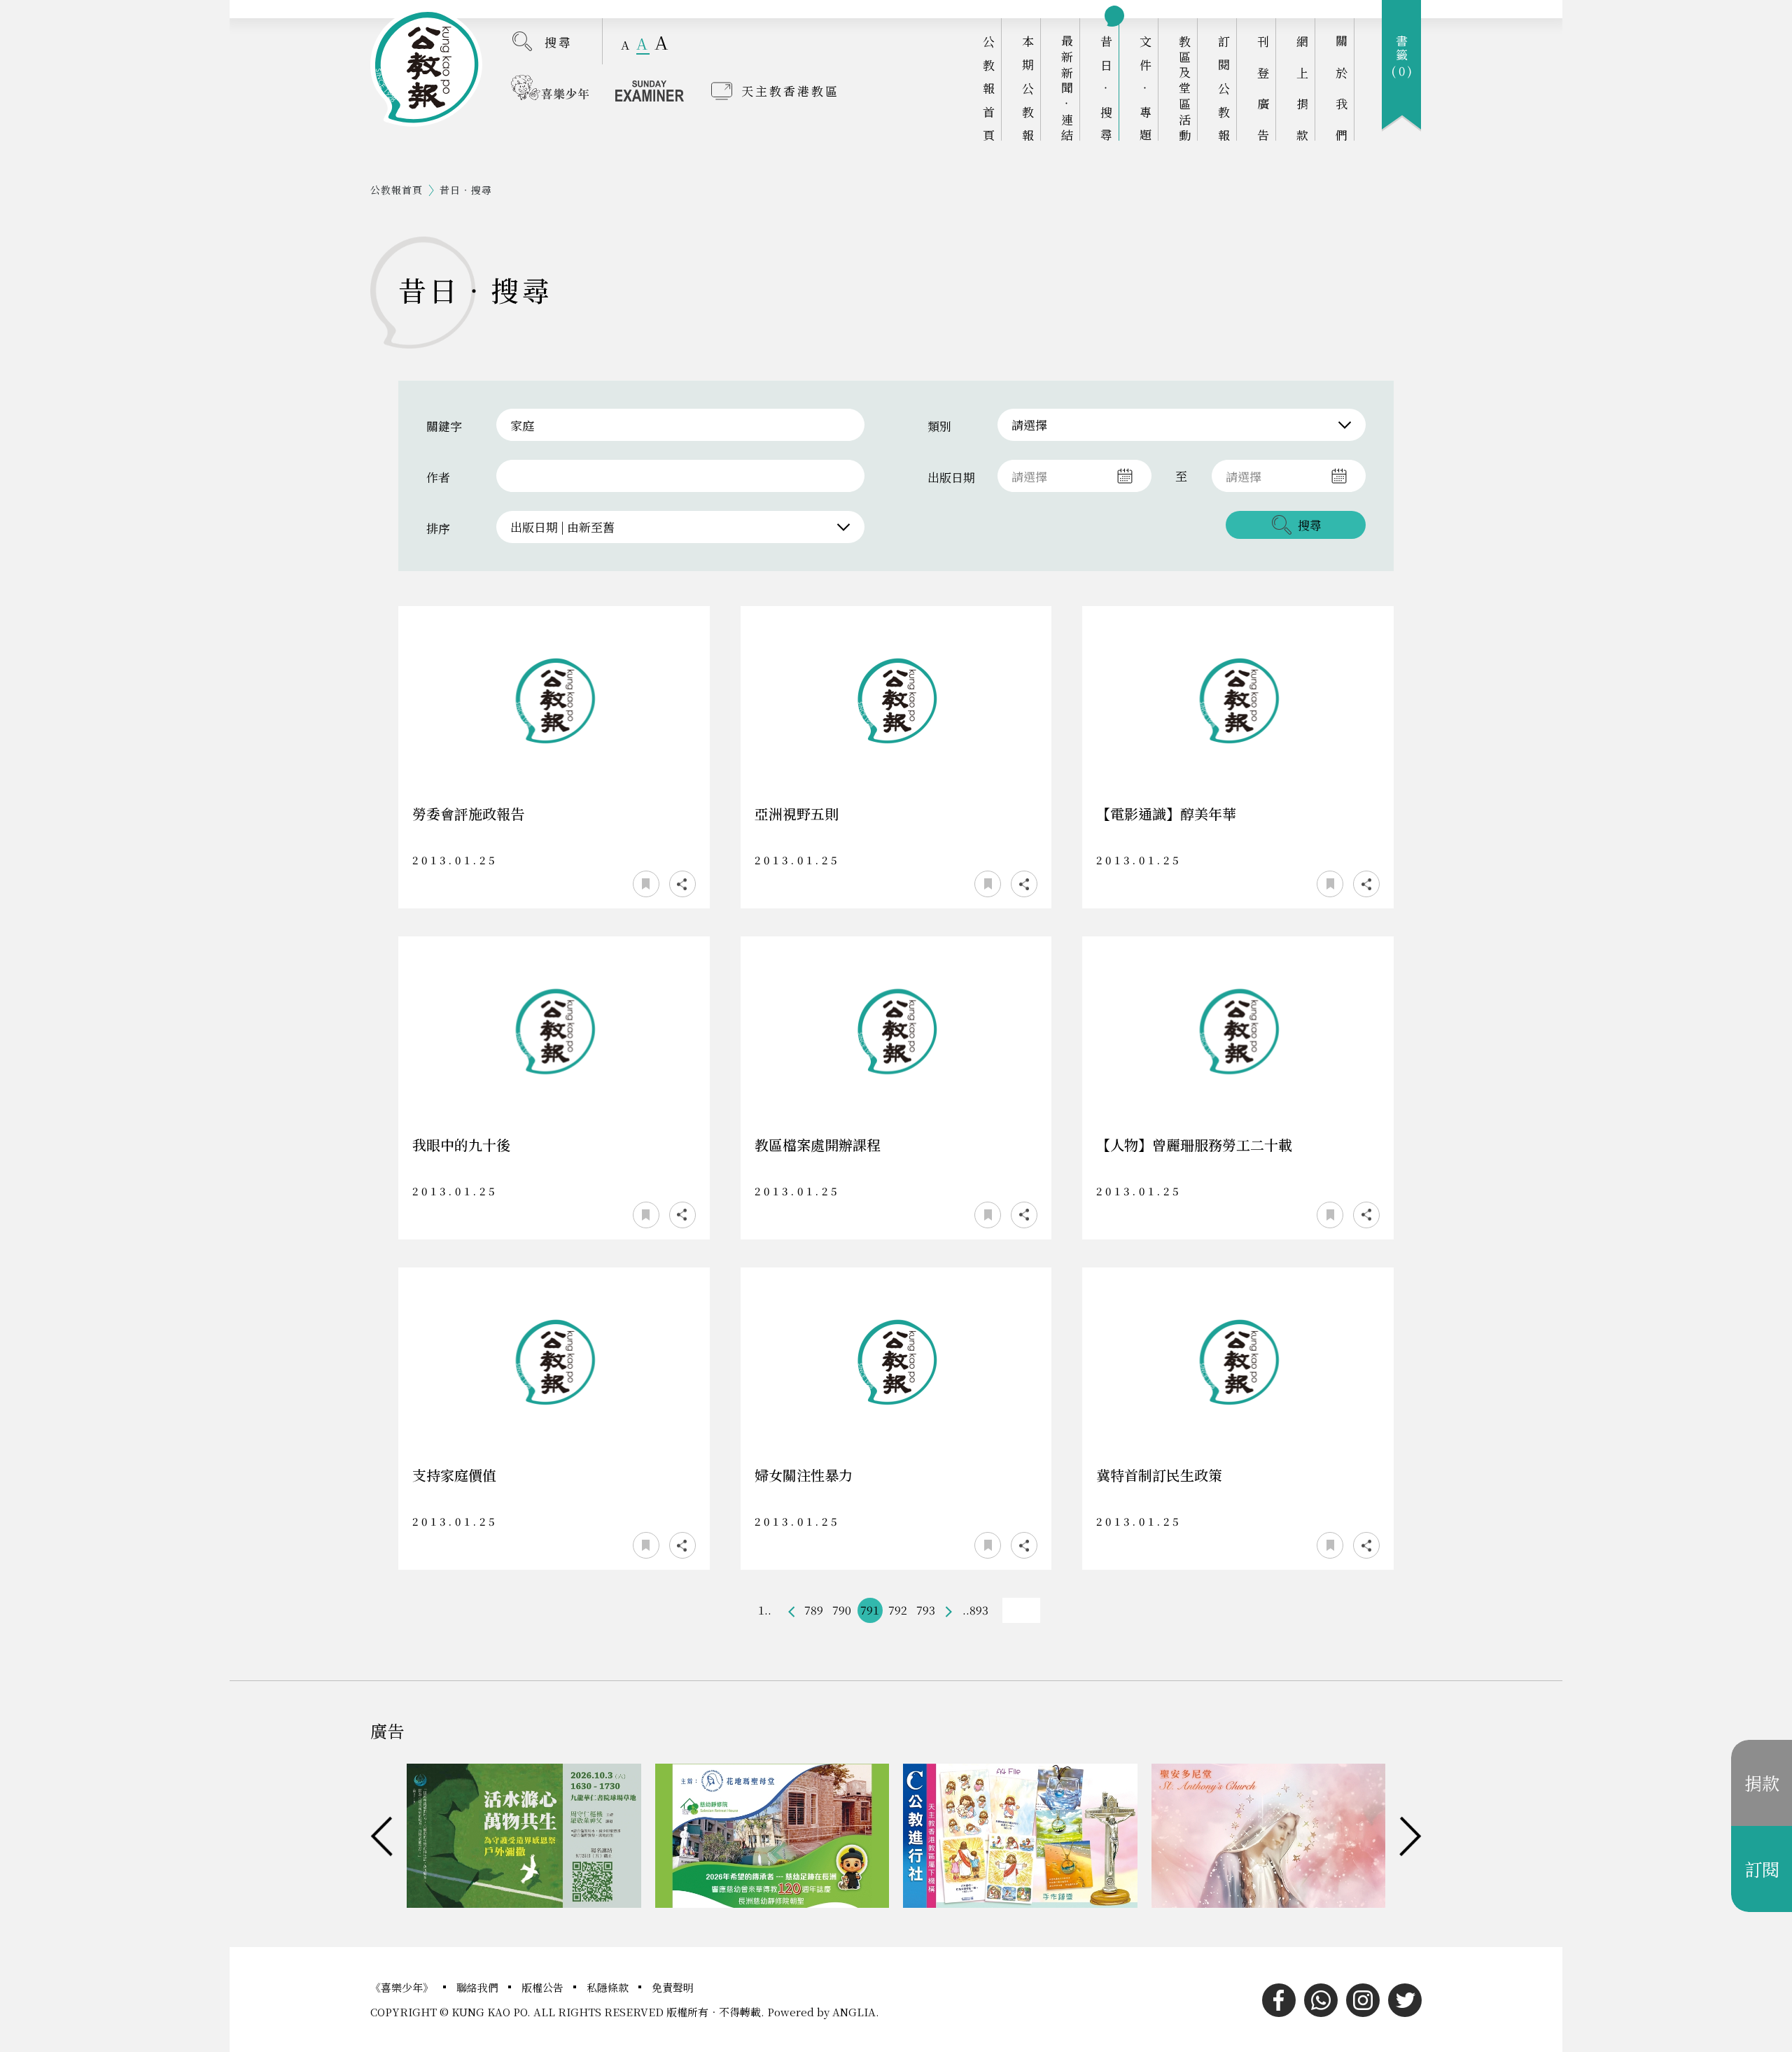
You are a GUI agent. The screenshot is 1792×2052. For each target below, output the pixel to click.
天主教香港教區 (790, 91)
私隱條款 (609, 1987)
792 (898, 1610)
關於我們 (1342, 88)
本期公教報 (1028, 88)
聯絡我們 (479, 1987)
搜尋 (559, 42)
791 (870, 1610)
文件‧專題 (1146, 88)
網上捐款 (1302, 88)
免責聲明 (673, 1987)
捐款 (1762, 1783)
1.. (765, 1610)
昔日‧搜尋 (1106, 88)
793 (926, 1610)
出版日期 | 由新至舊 (562, 527)
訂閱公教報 (1224, 88)
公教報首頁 (989, 88)
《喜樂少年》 (403, 1987)
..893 (975, 1610)
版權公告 (544, 1987)
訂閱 (1762, 1869)
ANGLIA (854, 2012)
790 (842, 1610)
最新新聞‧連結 (1067, 88)
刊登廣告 (1263, 88)
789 (814, 1610)
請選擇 (1029, 424)
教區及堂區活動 (1185, 88)
